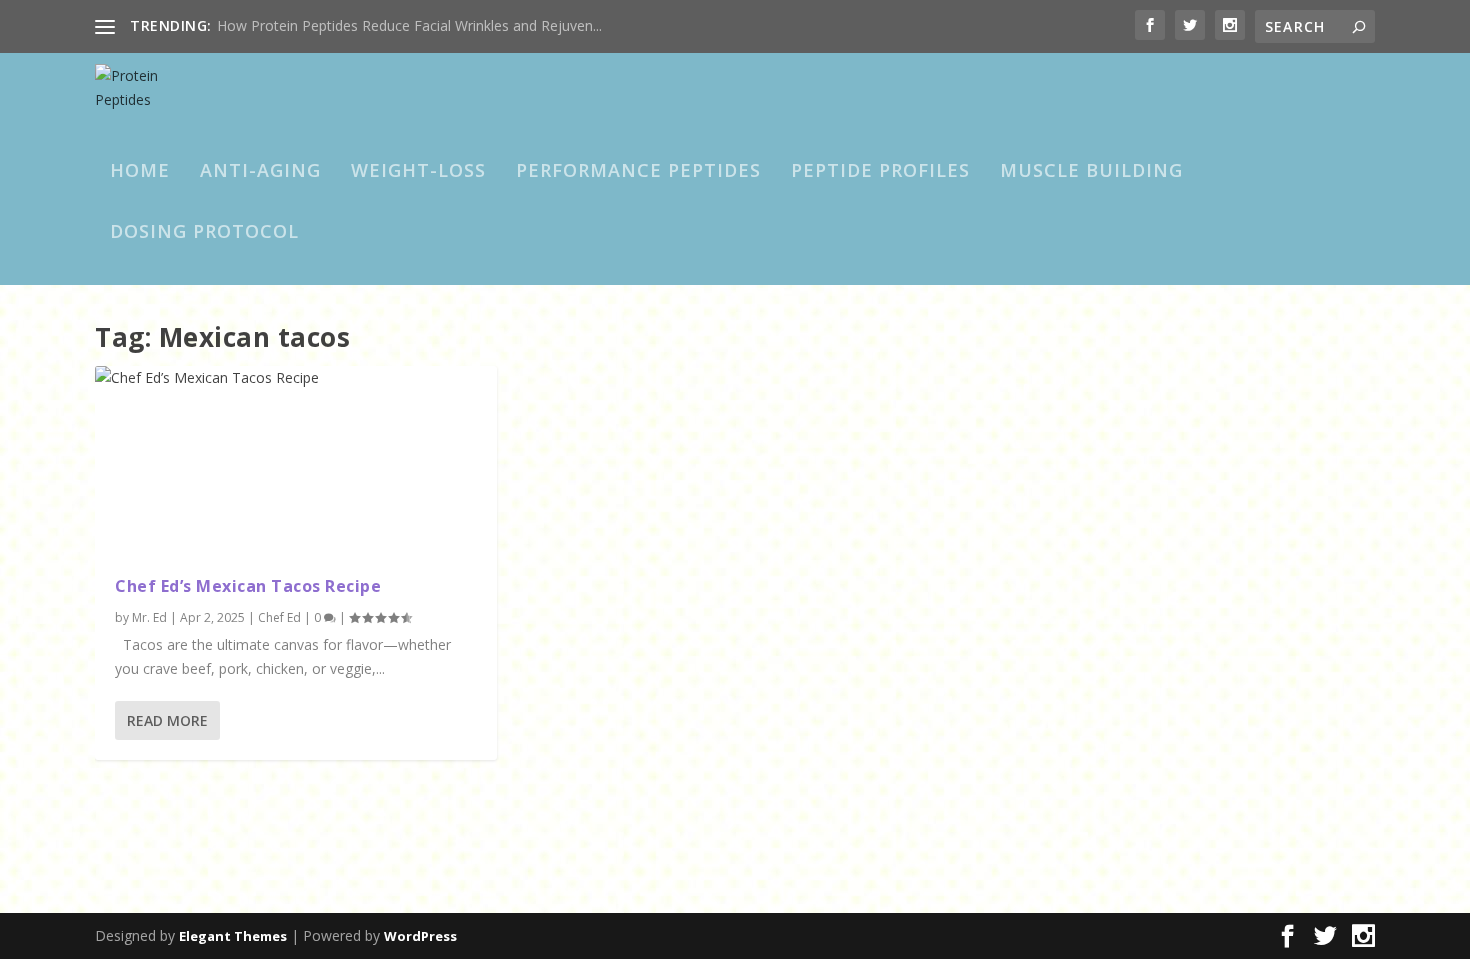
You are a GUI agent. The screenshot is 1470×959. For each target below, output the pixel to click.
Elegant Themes (233, 936)
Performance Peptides (638, 172)
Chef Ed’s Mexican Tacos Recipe (248, 586)
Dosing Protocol (204, 233)
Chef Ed (279, 617)
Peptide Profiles (880, 172)
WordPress (420, 936)
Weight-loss (418, 172)
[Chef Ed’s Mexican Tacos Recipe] (296, 461)
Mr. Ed (149, 617)
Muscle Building (1091, 172)
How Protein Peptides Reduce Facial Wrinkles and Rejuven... (409, 25)
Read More (167, 720)
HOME (140, 172)
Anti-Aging (260, 172)
